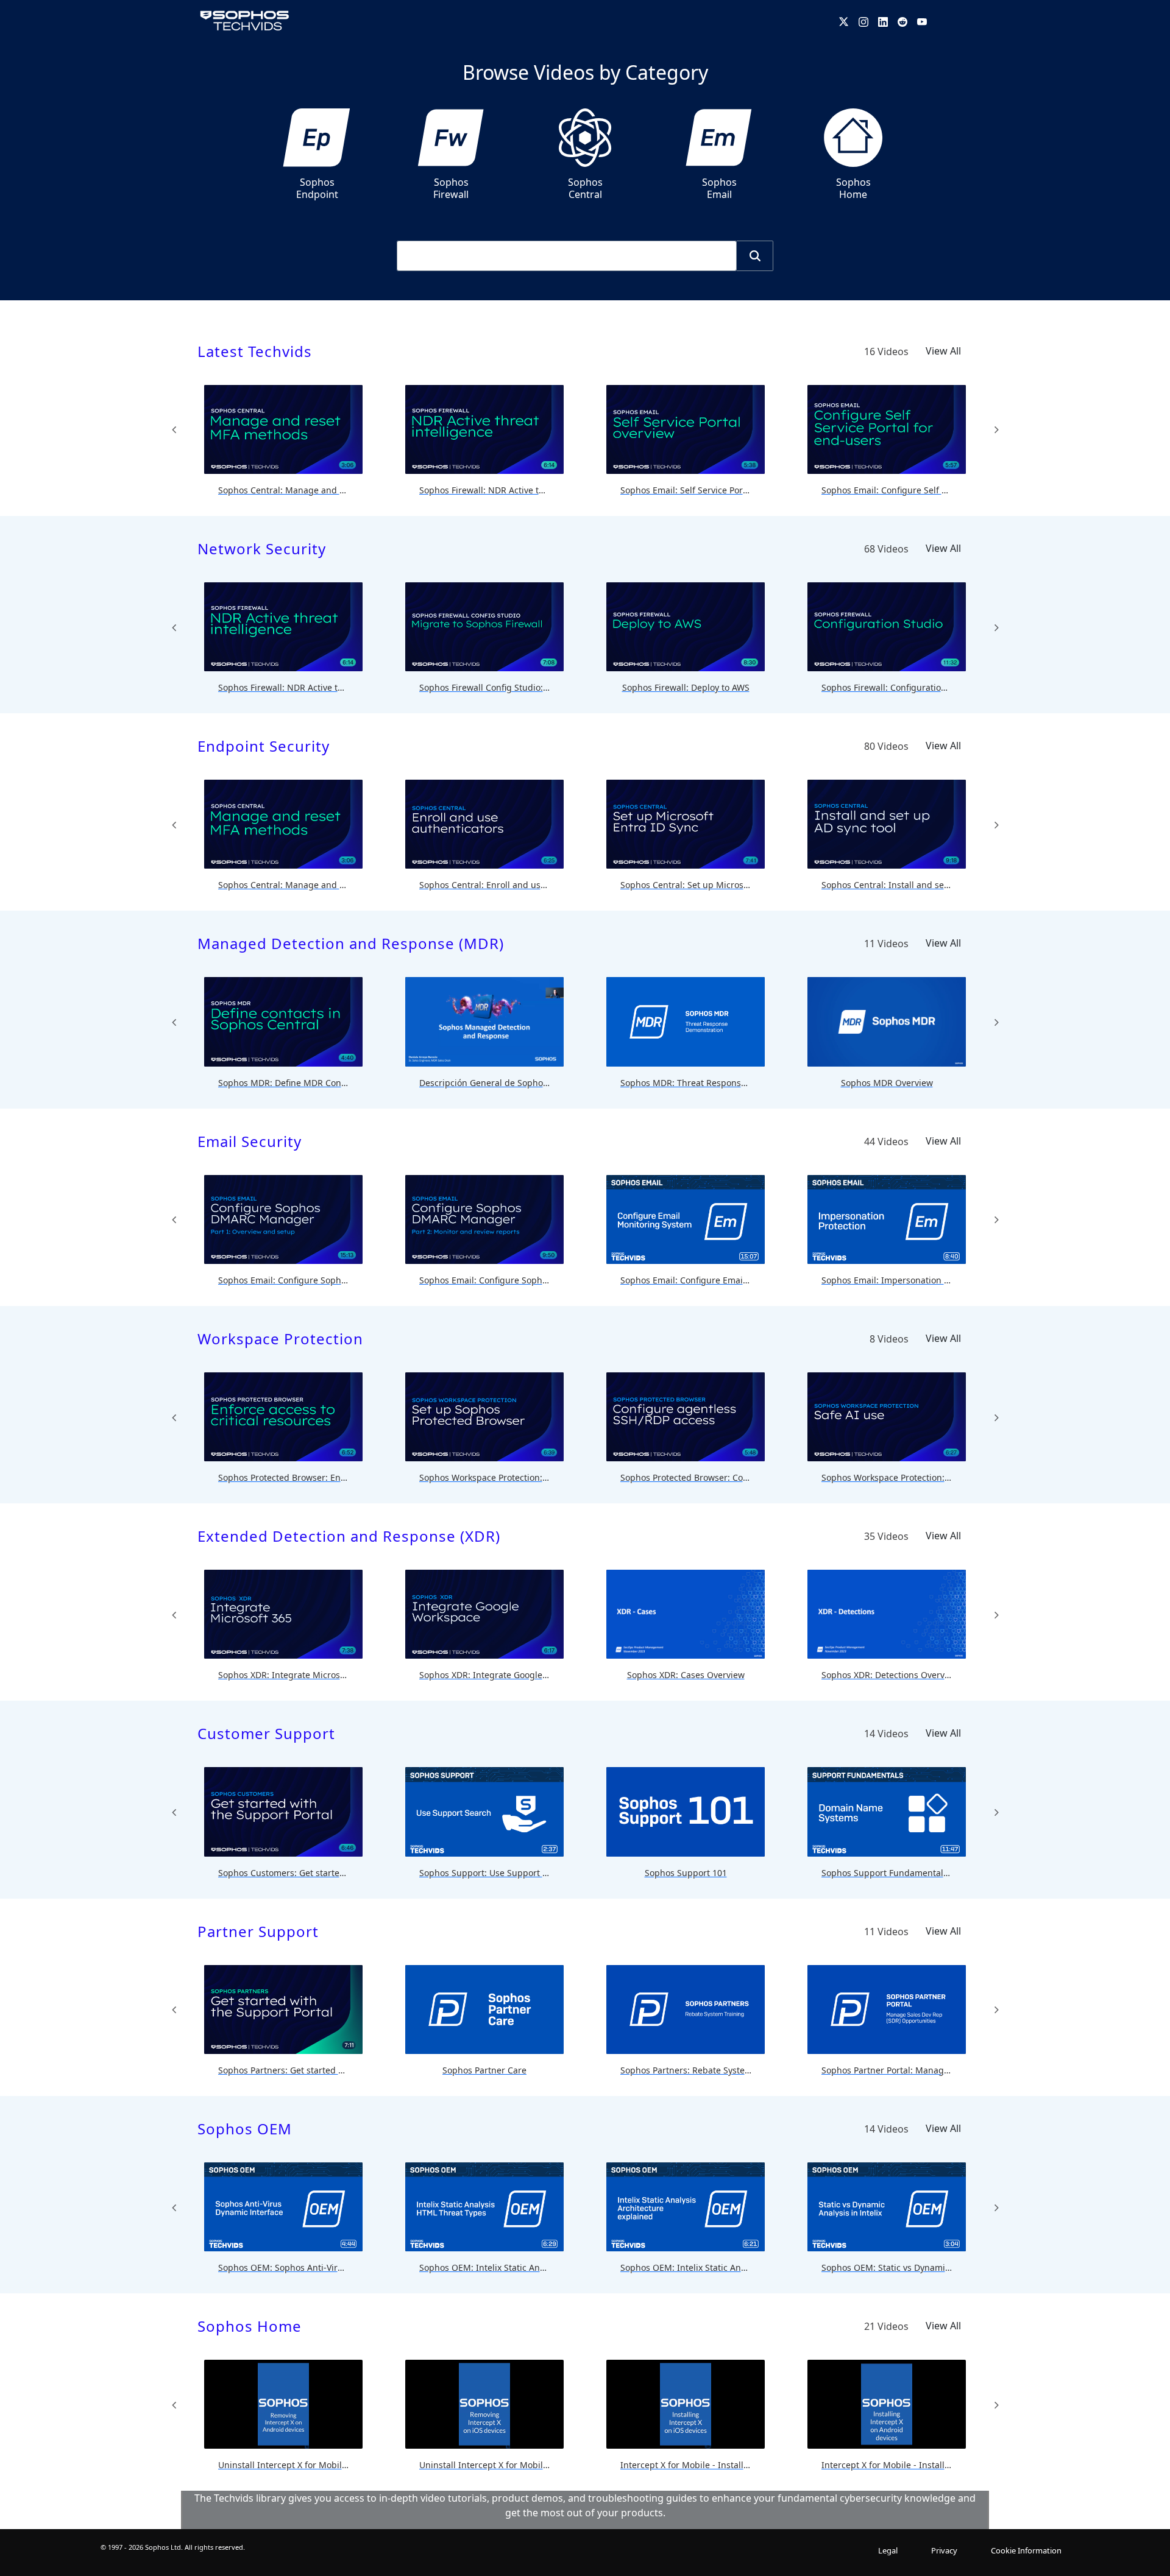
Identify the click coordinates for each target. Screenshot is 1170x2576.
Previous (174, 429)
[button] (755, 256)
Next (996, 429)
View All (943, 351)
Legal (888, 2550)
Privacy (944, 2550)
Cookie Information (1026, 2550)
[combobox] (567, 256)
